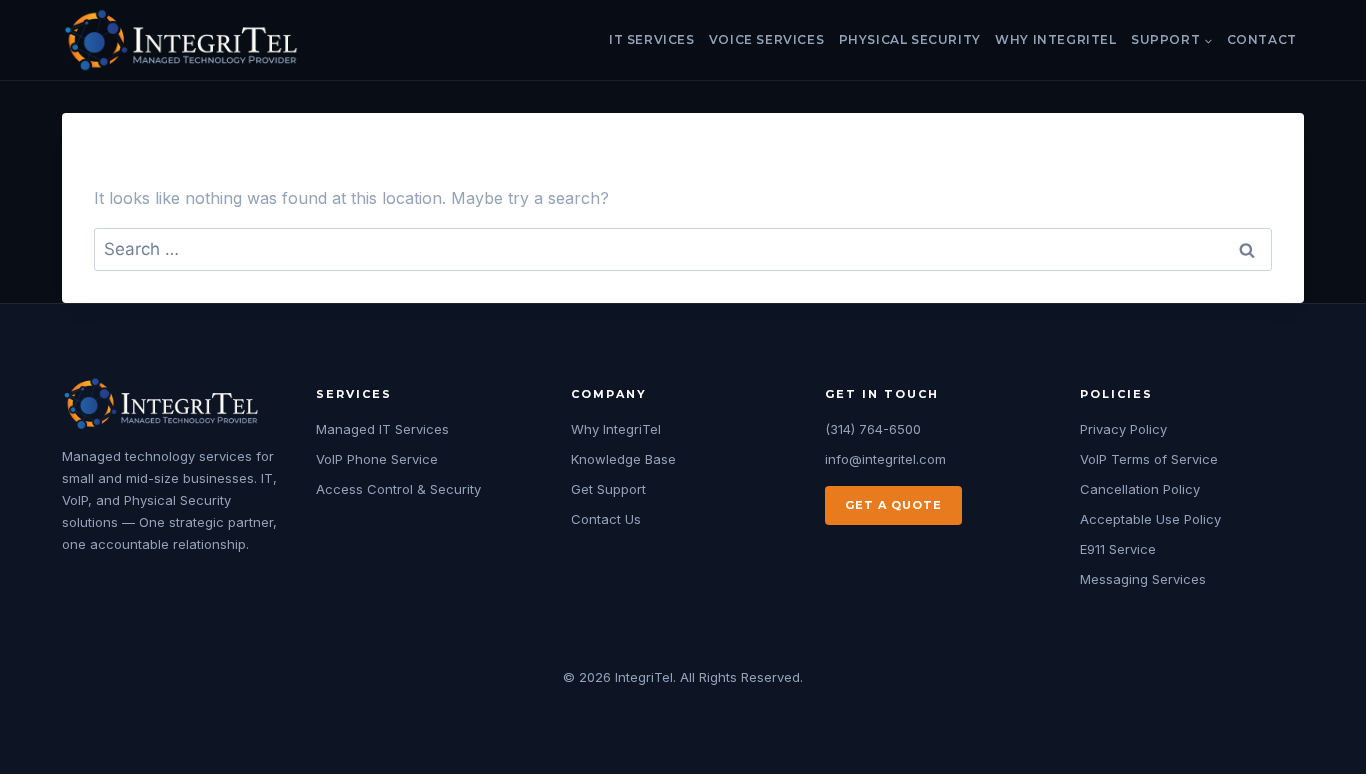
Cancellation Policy (1140, 489)
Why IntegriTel (1055, 39)
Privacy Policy (1123, 429)
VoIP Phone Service (377, 459)
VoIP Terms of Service (1149, 459)
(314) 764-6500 (873, 429)
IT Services (652, 39)
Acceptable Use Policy (1150, 519)
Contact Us (606, 519)
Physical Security (910, 39)
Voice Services (766, 39)
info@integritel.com (885, 459)
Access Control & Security (398, 489)
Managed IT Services (382, 429)
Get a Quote (893, 505)
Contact (1262, 39)
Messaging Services (1143, 579)
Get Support (608, 489)
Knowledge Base (623, 459)
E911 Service (1118, 549)
